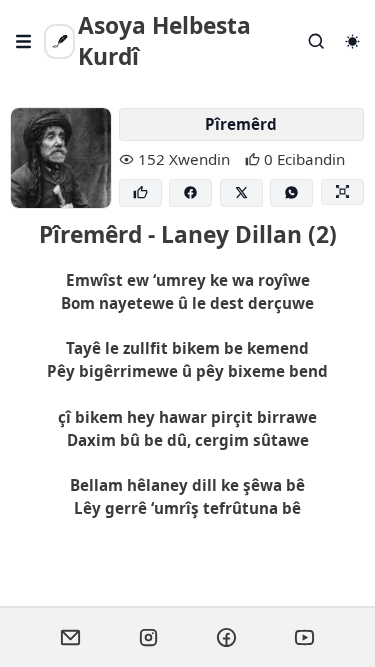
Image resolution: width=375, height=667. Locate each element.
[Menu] (24, 41)
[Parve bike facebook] (190, 193)
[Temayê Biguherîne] (352, 41)
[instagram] (149, 637)
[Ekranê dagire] (342, 192)
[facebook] (227, 637)
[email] (71, 637)
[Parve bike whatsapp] (291, 193)
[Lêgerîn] (317, 41)
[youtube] (305, 637)
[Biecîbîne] (140, 193)
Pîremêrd (241, 124)
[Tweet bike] (241, 193)
